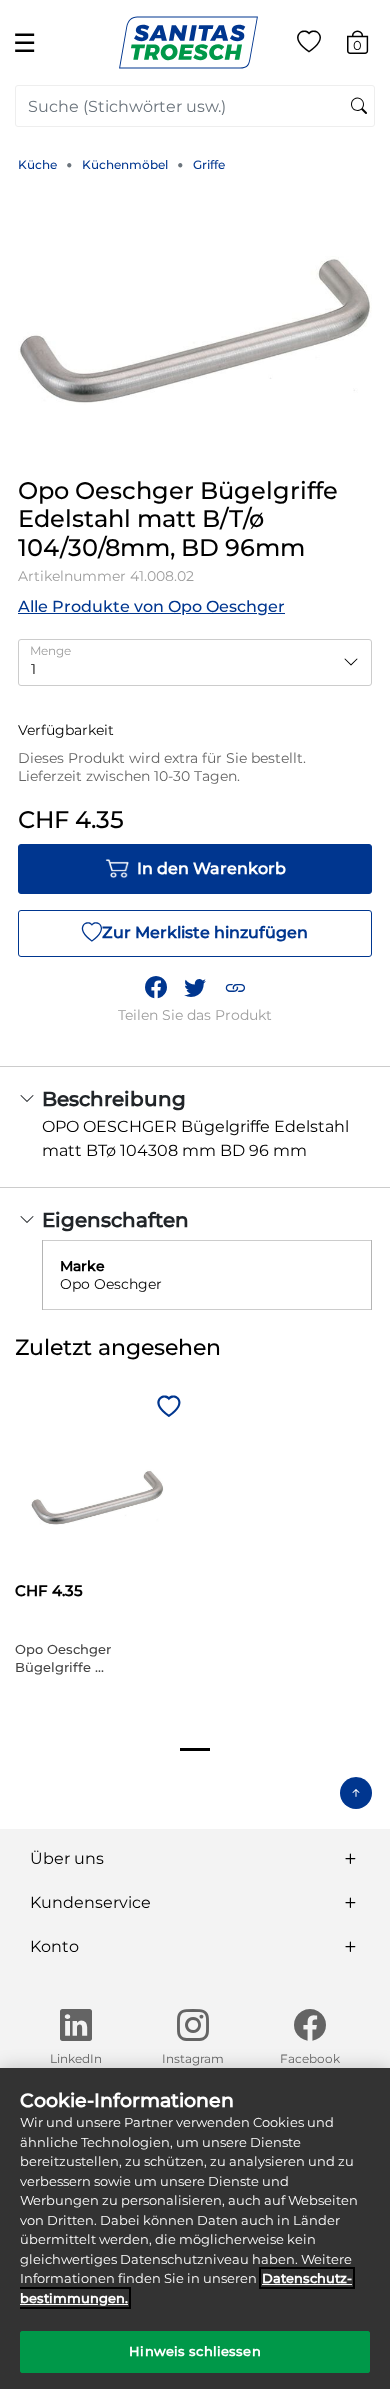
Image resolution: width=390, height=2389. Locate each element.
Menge (50, 650)
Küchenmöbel (125, 164)
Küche (37, 164)
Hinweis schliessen (194, 2351)
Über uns (67, 1858)
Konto (54, 1946)
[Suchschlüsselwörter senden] (359, 107)
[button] (235, 988)
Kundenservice (90, 1902)
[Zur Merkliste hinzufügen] (166, 1408)
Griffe (209, 164)
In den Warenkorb (211, 868)
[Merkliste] (309, 45)
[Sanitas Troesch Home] (188, 41)
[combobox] (195, 106)
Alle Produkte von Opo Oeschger (151, 606)
